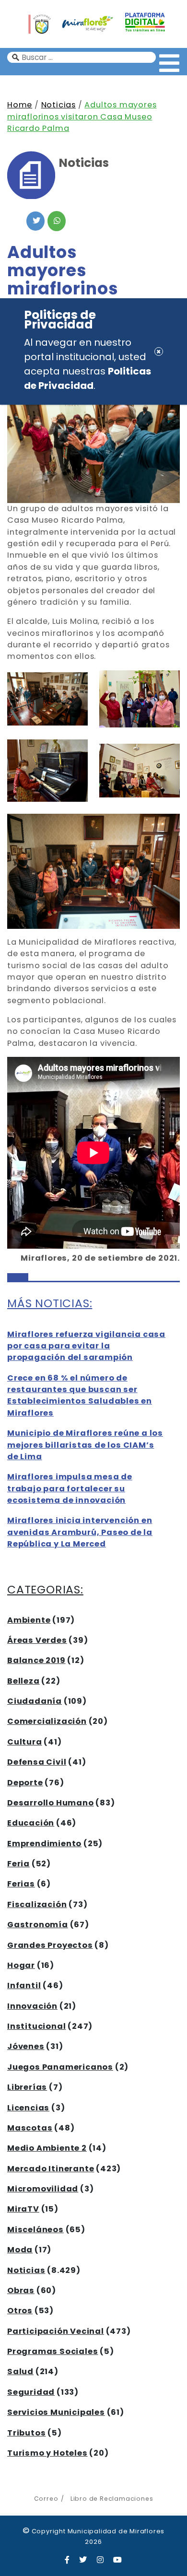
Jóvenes (26, 2046)
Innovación (32, 2006)
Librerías (27, 2087)
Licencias (28, 2108)
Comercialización (47, 1721)
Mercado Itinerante (51, 2169)
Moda (20, 2250)
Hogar (21, 1965)
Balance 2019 (36, 1660)
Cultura (25, 1742)
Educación (31, 1823)
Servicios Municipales (56, 2412)
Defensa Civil (37, 1762)
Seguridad (31, 2392)
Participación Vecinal (56, 2331)
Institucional (36, 2026)
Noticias (58, 105)
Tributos (26, 2433)
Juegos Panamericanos (60, 2067)
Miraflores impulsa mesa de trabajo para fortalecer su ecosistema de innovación (70, 1488)
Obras (21, 2290)
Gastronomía (38, 1925)
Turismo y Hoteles (47, 2453)
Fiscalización (37, 1904)
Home (20, 105)
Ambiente (29, 1620)
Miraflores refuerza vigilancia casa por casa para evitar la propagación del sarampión (86, 1346)
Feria (18, 1864)
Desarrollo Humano (51, 1803)
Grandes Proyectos (50, 1945)
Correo (46, 2499)
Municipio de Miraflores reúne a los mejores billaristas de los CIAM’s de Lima (85, 1445)
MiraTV (23, 2209)
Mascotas (30, 2128)
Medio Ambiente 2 (47, 2148)
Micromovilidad (43, 2189)
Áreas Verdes (37, 1640)
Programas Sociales (53, 2351)
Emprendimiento (44, 1844)
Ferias (21, 1884)
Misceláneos (35, 2230)
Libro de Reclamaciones (112, 2499)
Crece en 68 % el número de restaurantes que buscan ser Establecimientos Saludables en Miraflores (80, 1395)
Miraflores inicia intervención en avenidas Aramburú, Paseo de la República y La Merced (80, 1532)
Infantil (24, 1985)
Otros (20, 2311)
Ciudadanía (35, 1701)
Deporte (25, 1783)
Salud (20, 2371)
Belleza (23, 1681)
